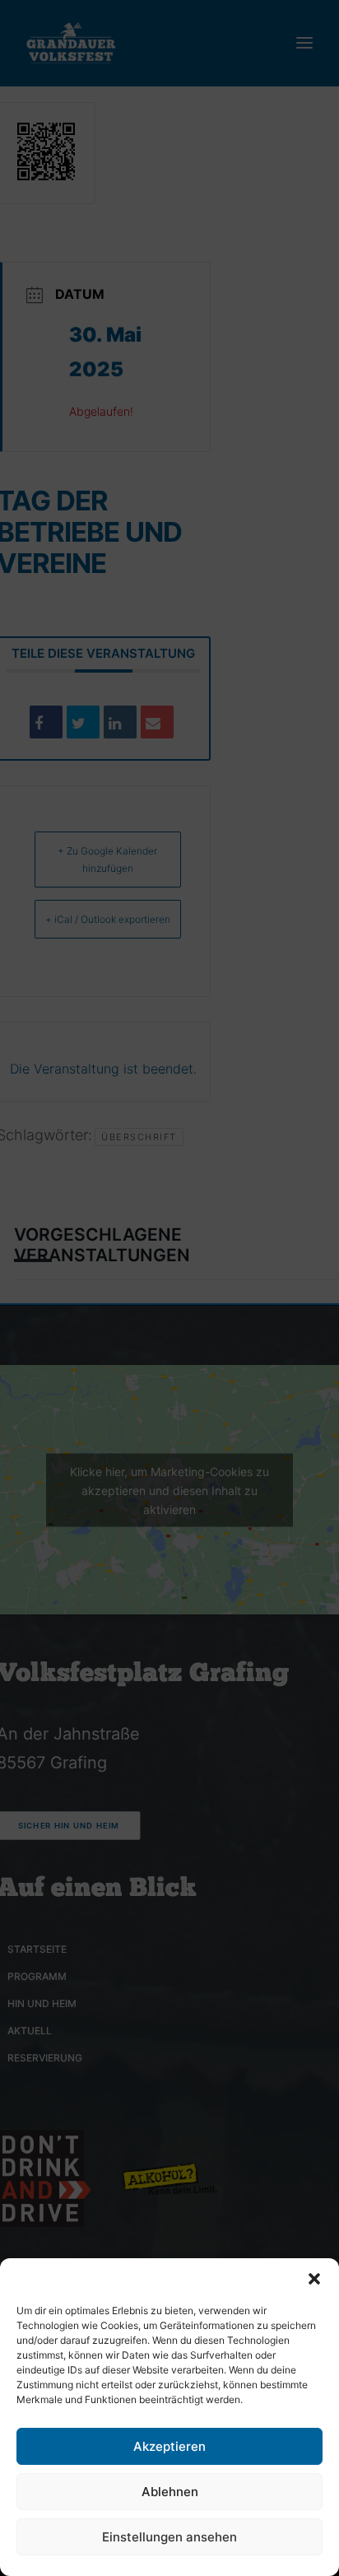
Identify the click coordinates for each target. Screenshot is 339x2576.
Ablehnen (170, 2492)
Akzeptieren (169, 2446)
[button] (314, 2279)
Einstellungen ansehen (169, 2537)
